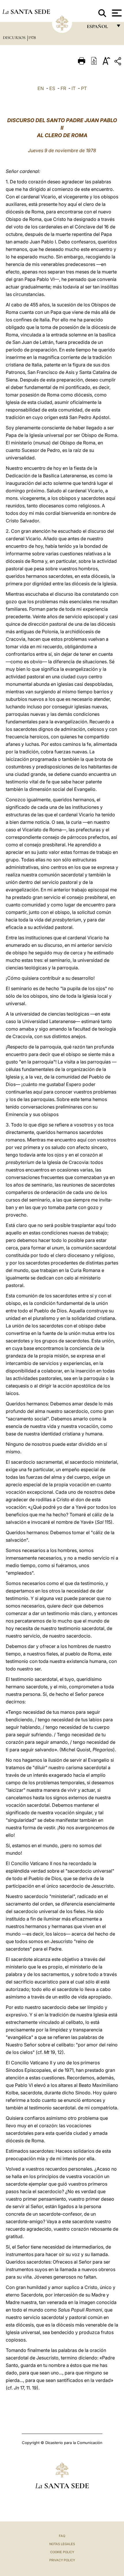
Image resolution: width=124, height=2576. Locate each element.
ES (52, 88)
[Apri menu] (116, 13)
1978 (32, 38)
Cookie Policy (62, 2552)
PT (84, 88)
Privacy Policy (62, 2560)
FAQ (62, 2536)
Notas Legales (62, 2544)
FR (63, 88)
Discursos (15, 38)
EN (41, 88)
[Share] (119, 62)
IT (74, 88)
